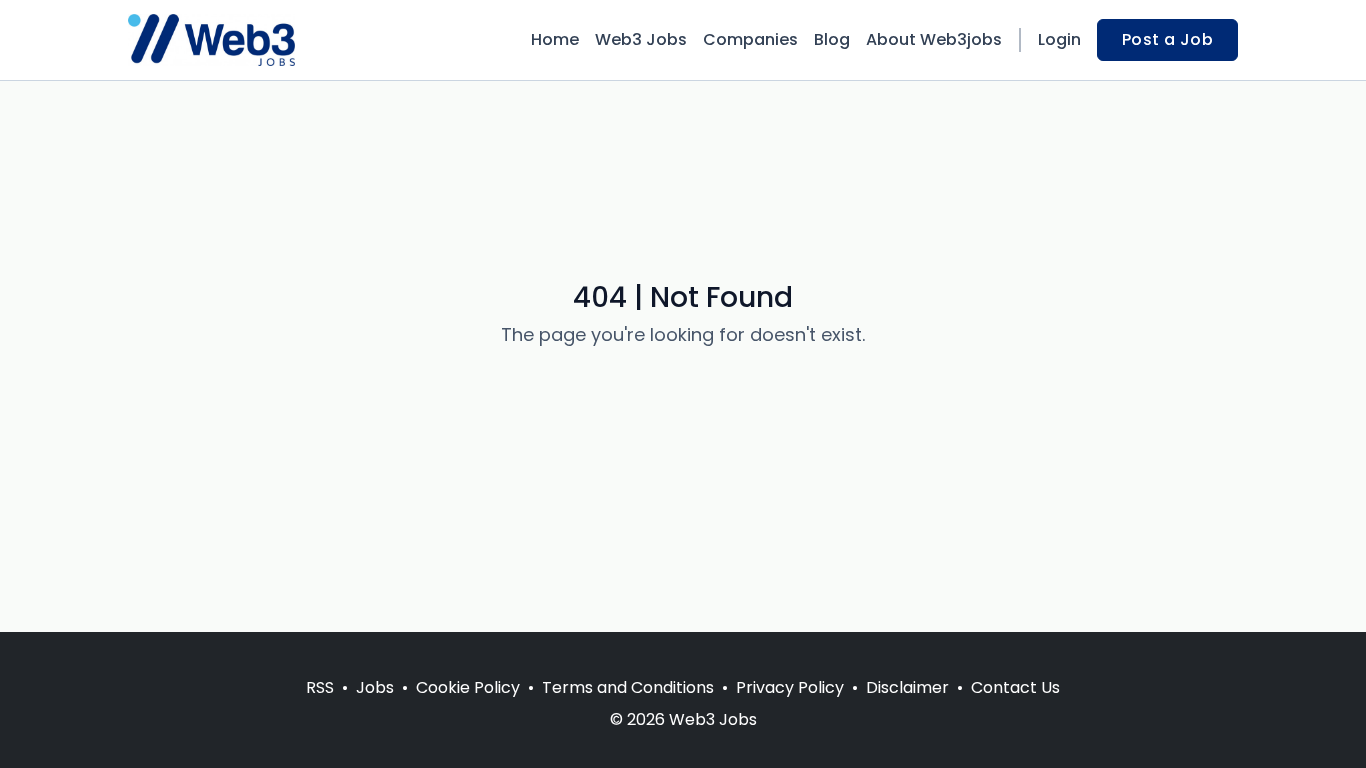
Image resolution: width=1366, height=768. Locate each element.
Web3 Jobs (641, 39)
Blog (832, 39)
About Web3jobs (934, 39)
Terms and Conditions (628, 687)
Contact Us (1015, 687)
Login (1059, 39)
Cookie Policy (468, 687)
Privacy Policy (790, 687)
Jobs (375, 687)
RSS (320, 687)
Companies (750, 39)
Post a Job (1167, 39)
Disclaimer (907, 687)
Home (555, 39)
